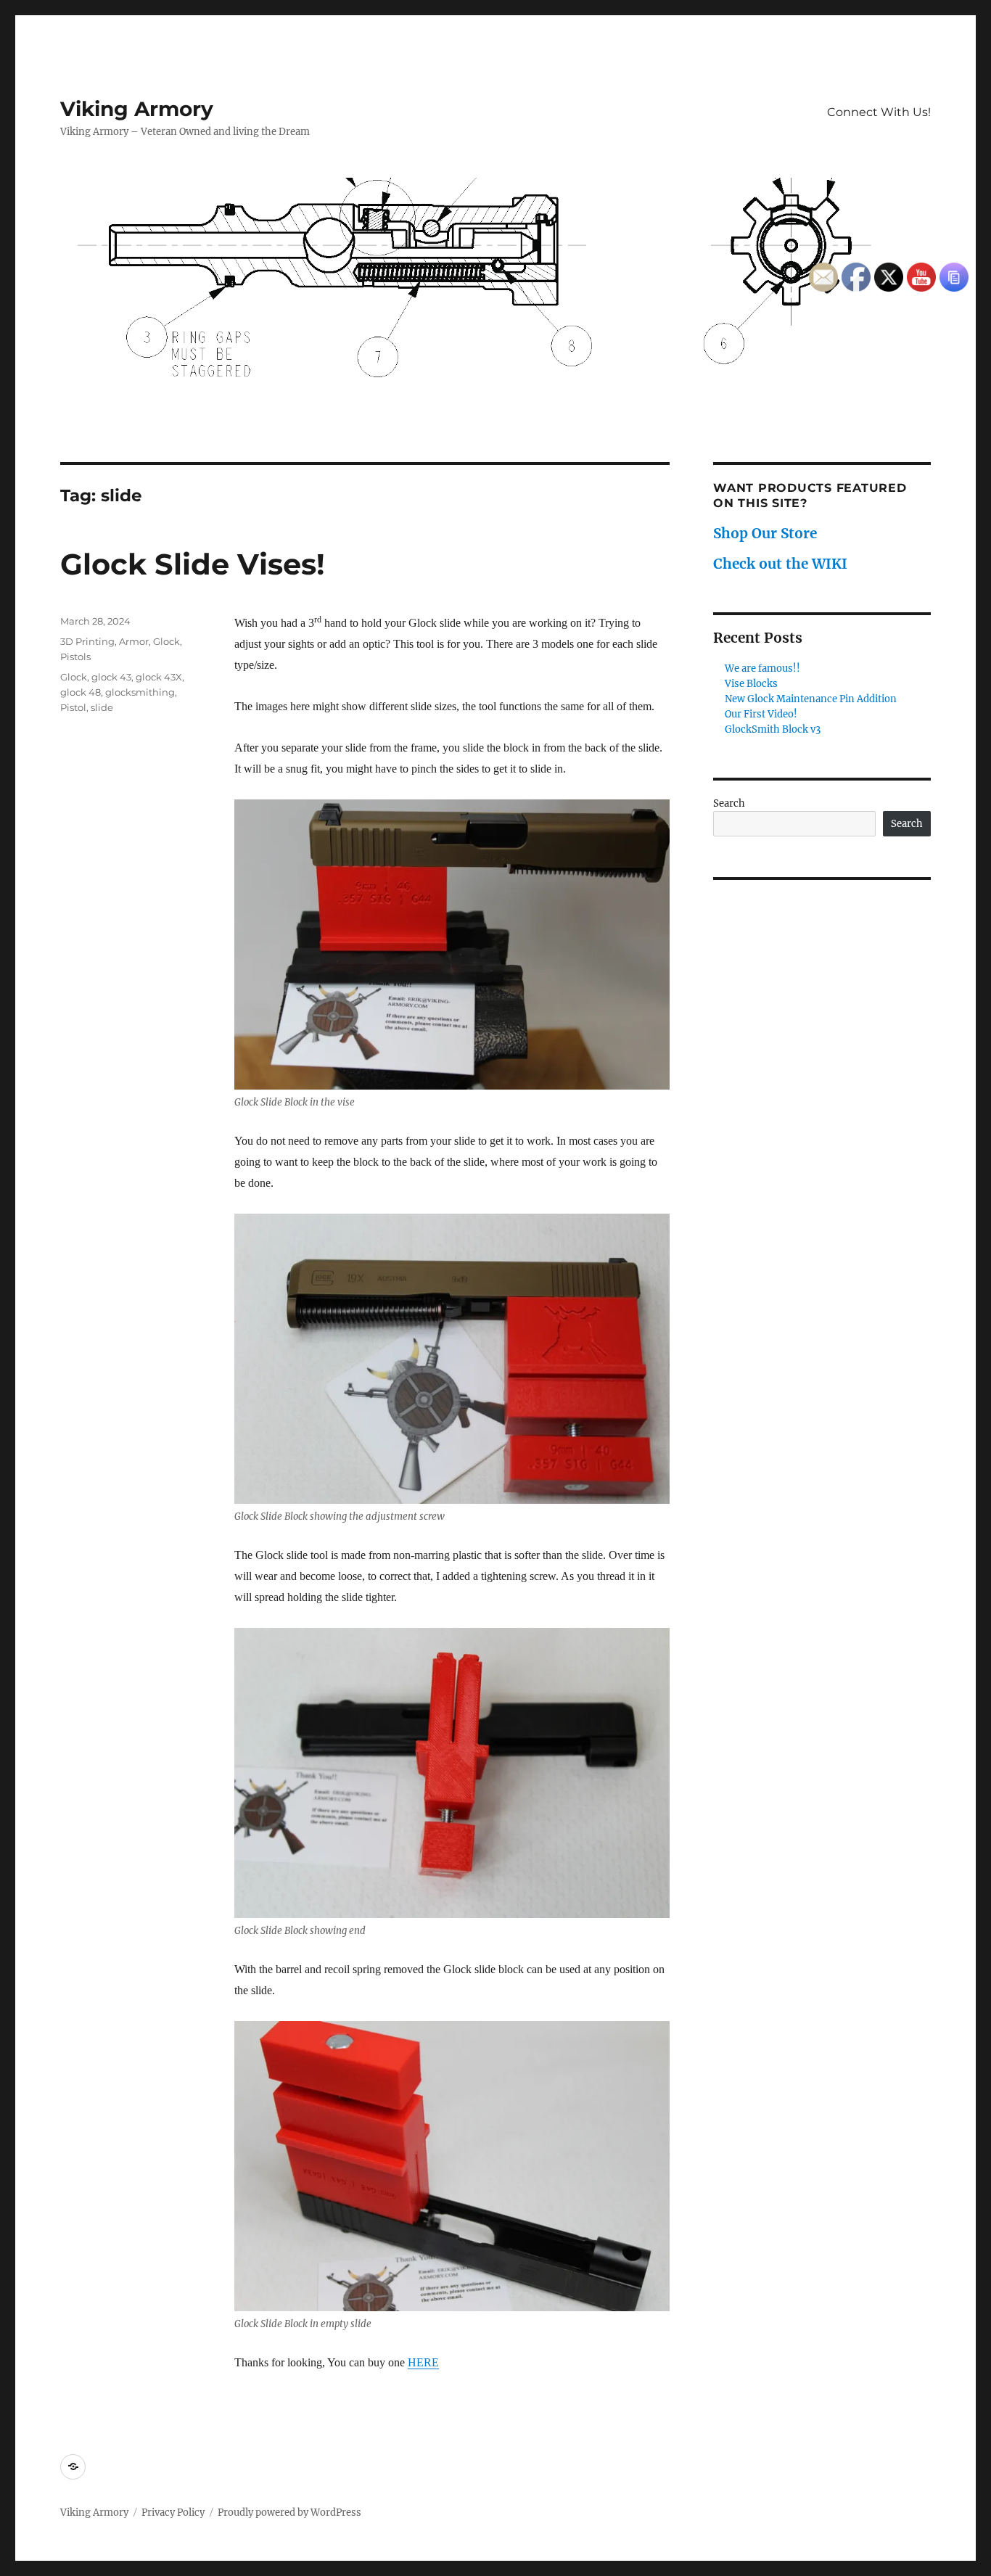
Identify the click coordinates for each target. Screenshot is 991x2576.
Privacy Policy (173, 2513)
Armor (134, 641)
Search (729, 803)
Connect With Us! (879, 112)
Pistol (73, 707)
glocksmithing (140, 692)
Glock (166, 641)
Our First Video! (761, 714)
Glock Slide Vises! (193, 564)
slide (102, 707)
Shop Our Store (765, 533)
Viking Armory (137, 109)
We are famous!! (762, 668)
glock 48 (81, 692)
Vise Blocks (751, 684)
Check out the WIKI (780, 564)
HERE (423, 2362)
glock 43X (159, 677)
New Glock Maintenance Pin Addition (811, 699)
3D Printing (87, 641)
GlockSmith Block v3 (773, 729)
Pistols (75, 657)
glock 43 (111, 677)
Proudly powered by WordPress (289, 2513)
